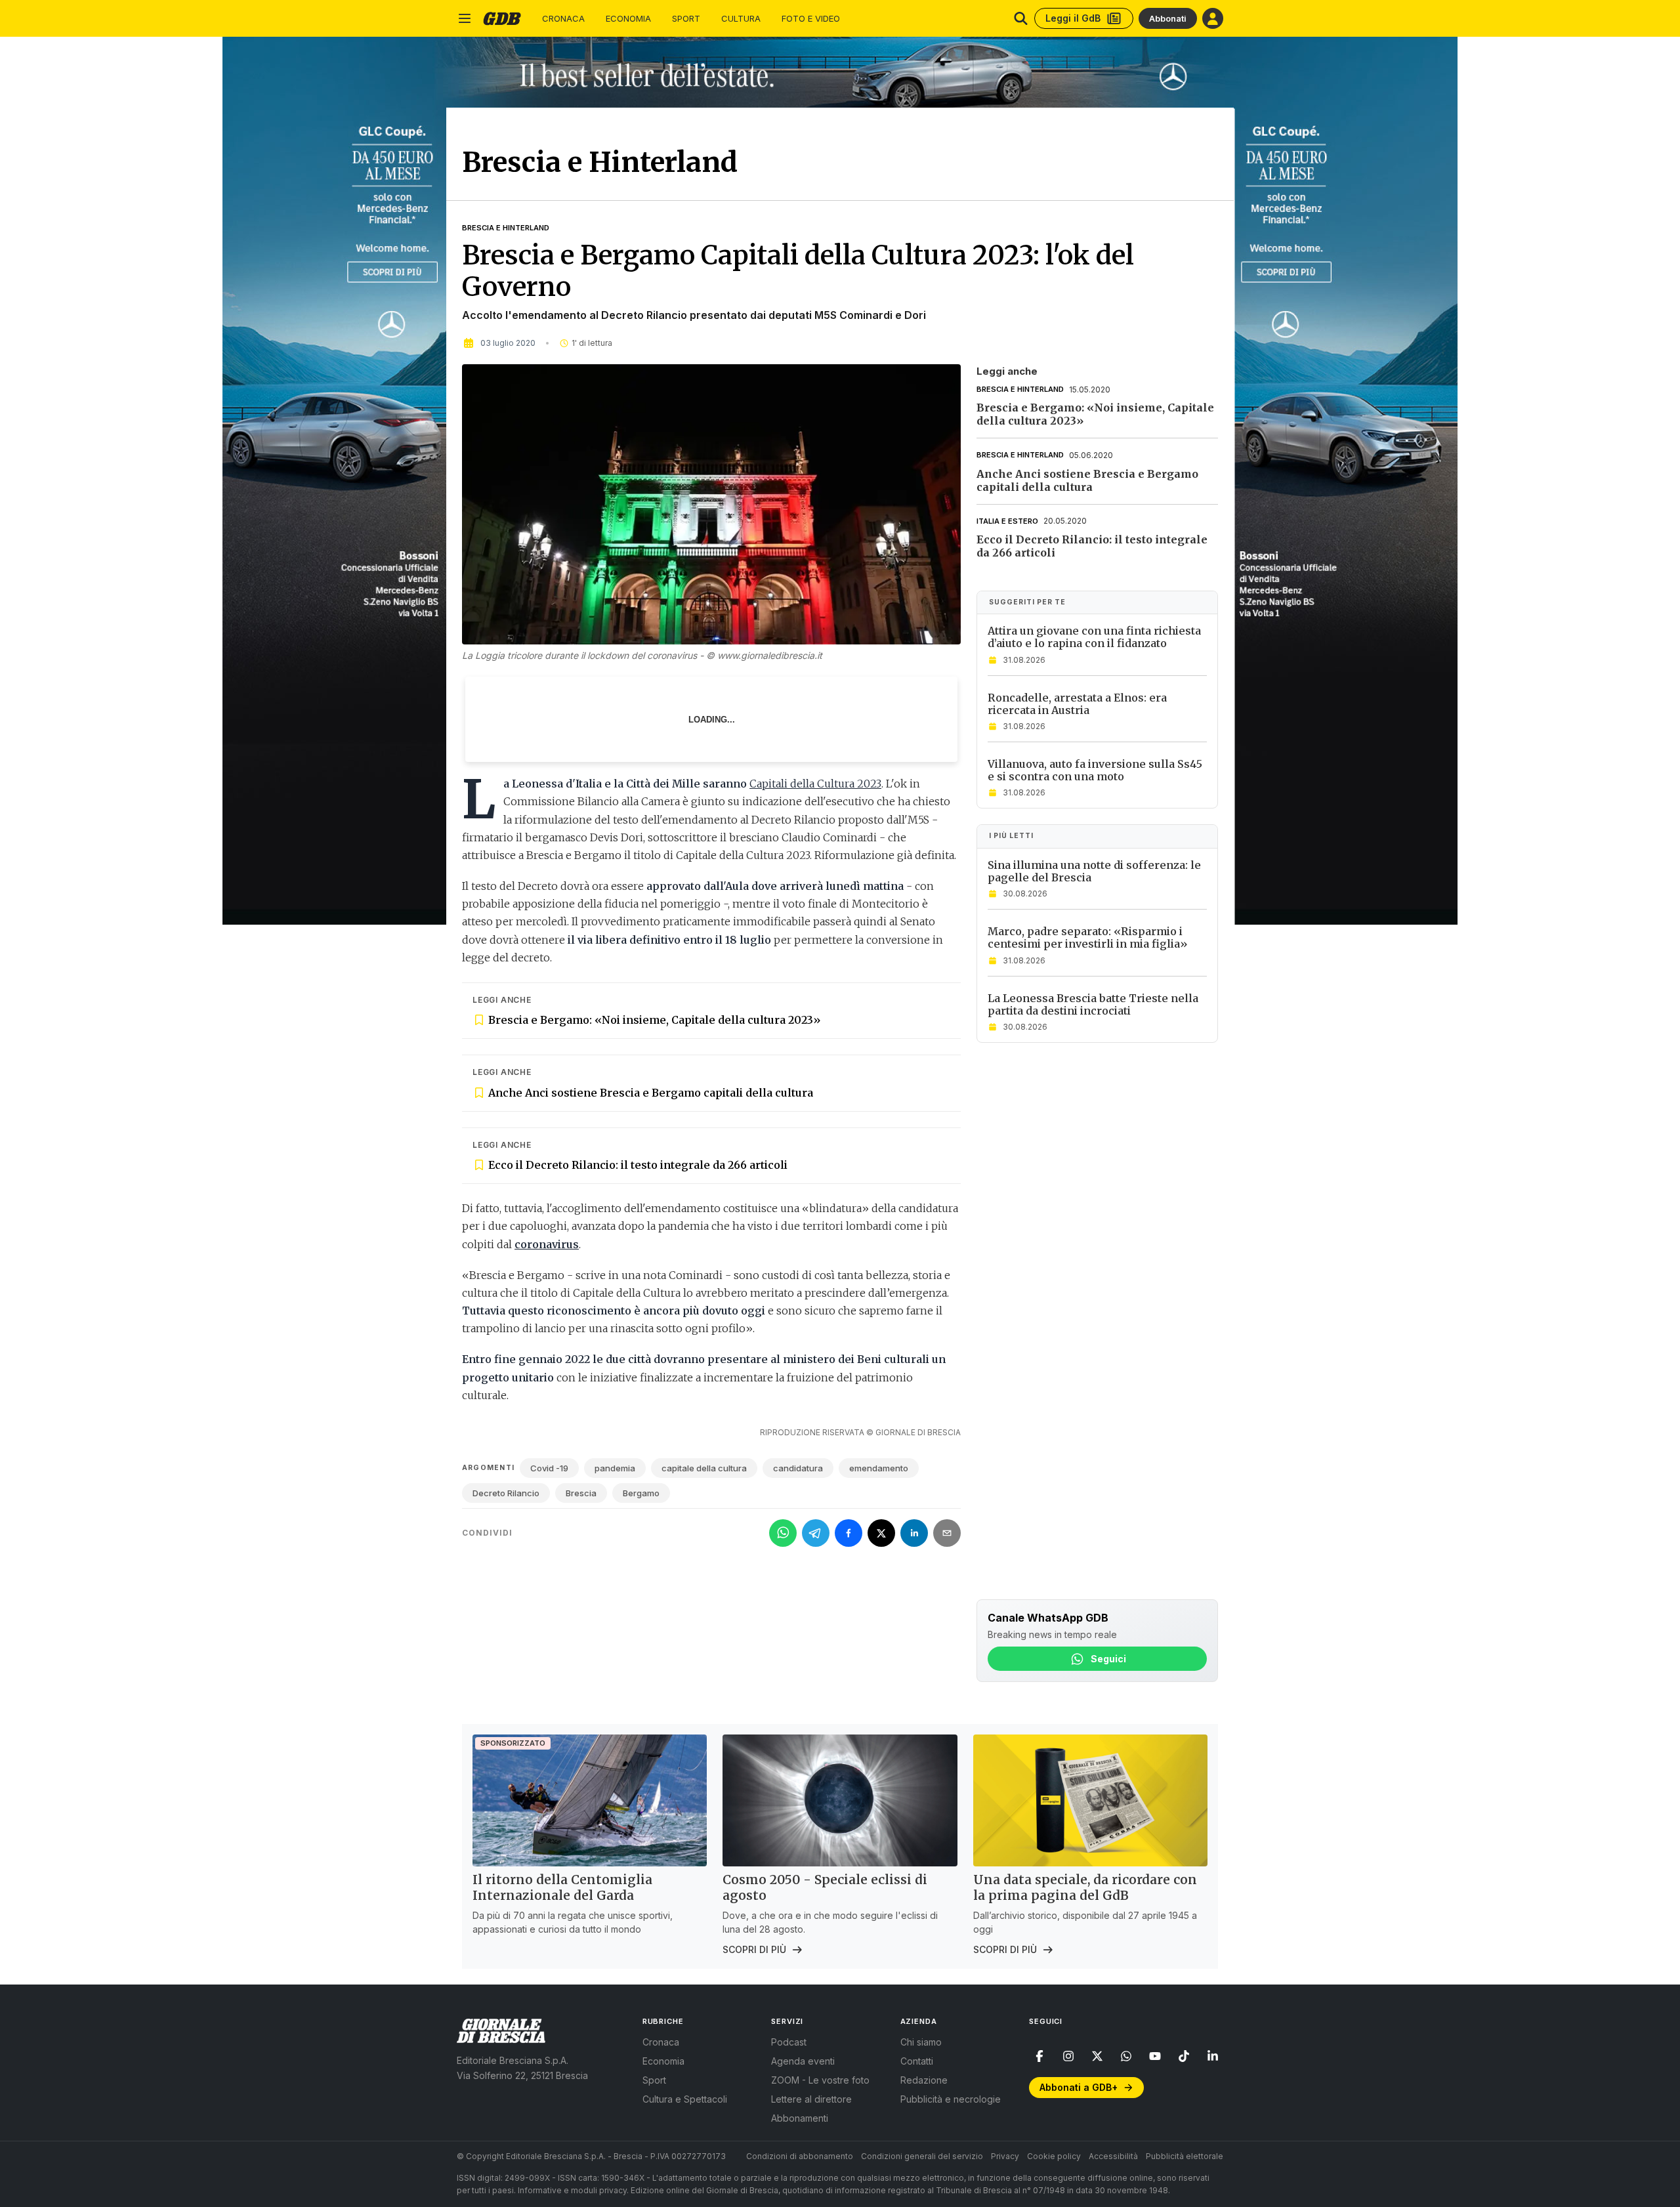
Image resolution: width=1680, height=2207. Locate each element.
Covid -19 (549, 1468)
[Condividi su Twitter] (881, 1533)
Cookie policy (1054, 2156)
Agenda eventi (803, 2061)
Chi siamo (921, 2042)
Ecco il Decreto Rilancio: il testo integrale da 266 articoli (638, 1165)
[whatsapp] (1126, 2056)
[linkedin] (1213, 2056)
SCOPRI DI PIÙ (754, 1949)
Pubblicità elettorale (1185, 2156)
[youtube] (1155, 2056)
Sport (686, 19)
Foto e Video (811, 19)
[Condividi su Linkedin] (914, 1533)
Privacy (1005, 2156)
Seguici (1108, 1659)
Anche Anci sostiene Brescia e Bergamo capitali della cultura (651, 1093)
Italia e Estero (1007, 521)
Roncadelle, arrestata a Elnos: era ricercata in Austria (1077, 704)
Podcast (789, 2042)
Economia (628, 19)
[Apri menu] (465, 18)
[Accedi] (1213, 18)
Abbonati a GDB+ (1079, 2087)
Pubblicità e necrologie (951, 2099)
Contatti (917, 2061)
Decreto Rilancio (506, 1493)
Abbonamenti (800, 2118)
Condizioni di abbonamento (800, 2156)
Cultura (741, 19)
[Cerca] (1021, 18)
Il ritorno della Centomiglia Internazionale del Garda (562, 1887)
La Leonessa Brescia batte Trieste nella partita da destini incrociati (1093, 1004)
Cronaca (563, 19)
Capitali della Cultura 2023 (815, 784)
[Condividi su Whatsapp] (783, 1533)
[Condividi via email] (947, 1533)
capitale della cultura (704, 1468)
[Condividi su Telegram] (816, 1533)
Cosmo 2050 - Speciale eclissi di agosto (825, 1887)
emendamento (879, 1468)
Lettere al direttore (811, 2099)
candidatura (798, 1468)
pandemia (615, 1468)
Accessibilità (1113, 2156)
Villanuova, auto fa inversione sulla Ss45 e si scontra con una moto (1095, 770)
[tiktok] (1184, 2056)
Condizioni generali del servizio (922, 2156)
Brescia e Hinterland (506, 228)
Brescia (581, 1493)
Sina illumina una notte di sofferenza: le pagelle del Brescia (1094, 871)
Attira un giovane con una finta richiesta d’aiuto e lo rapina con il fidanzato (1094, 637)
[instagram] (1068, 2056)
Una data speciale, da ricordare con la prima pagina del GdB (1085, 1887)
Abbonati (1168, 18)
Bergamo (641, 1493)
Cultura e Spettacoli (685, 2099)
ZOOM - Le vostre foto (820, 2080)
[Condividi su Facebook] (849, 1533)
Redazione (924, 2080)
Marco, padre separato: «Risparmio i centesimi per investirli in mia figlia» (1088, 937)
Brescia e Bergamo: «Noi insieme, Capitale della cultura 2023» (655, 1020)
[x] (1097, 2056)
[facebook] (1039, 2056)
